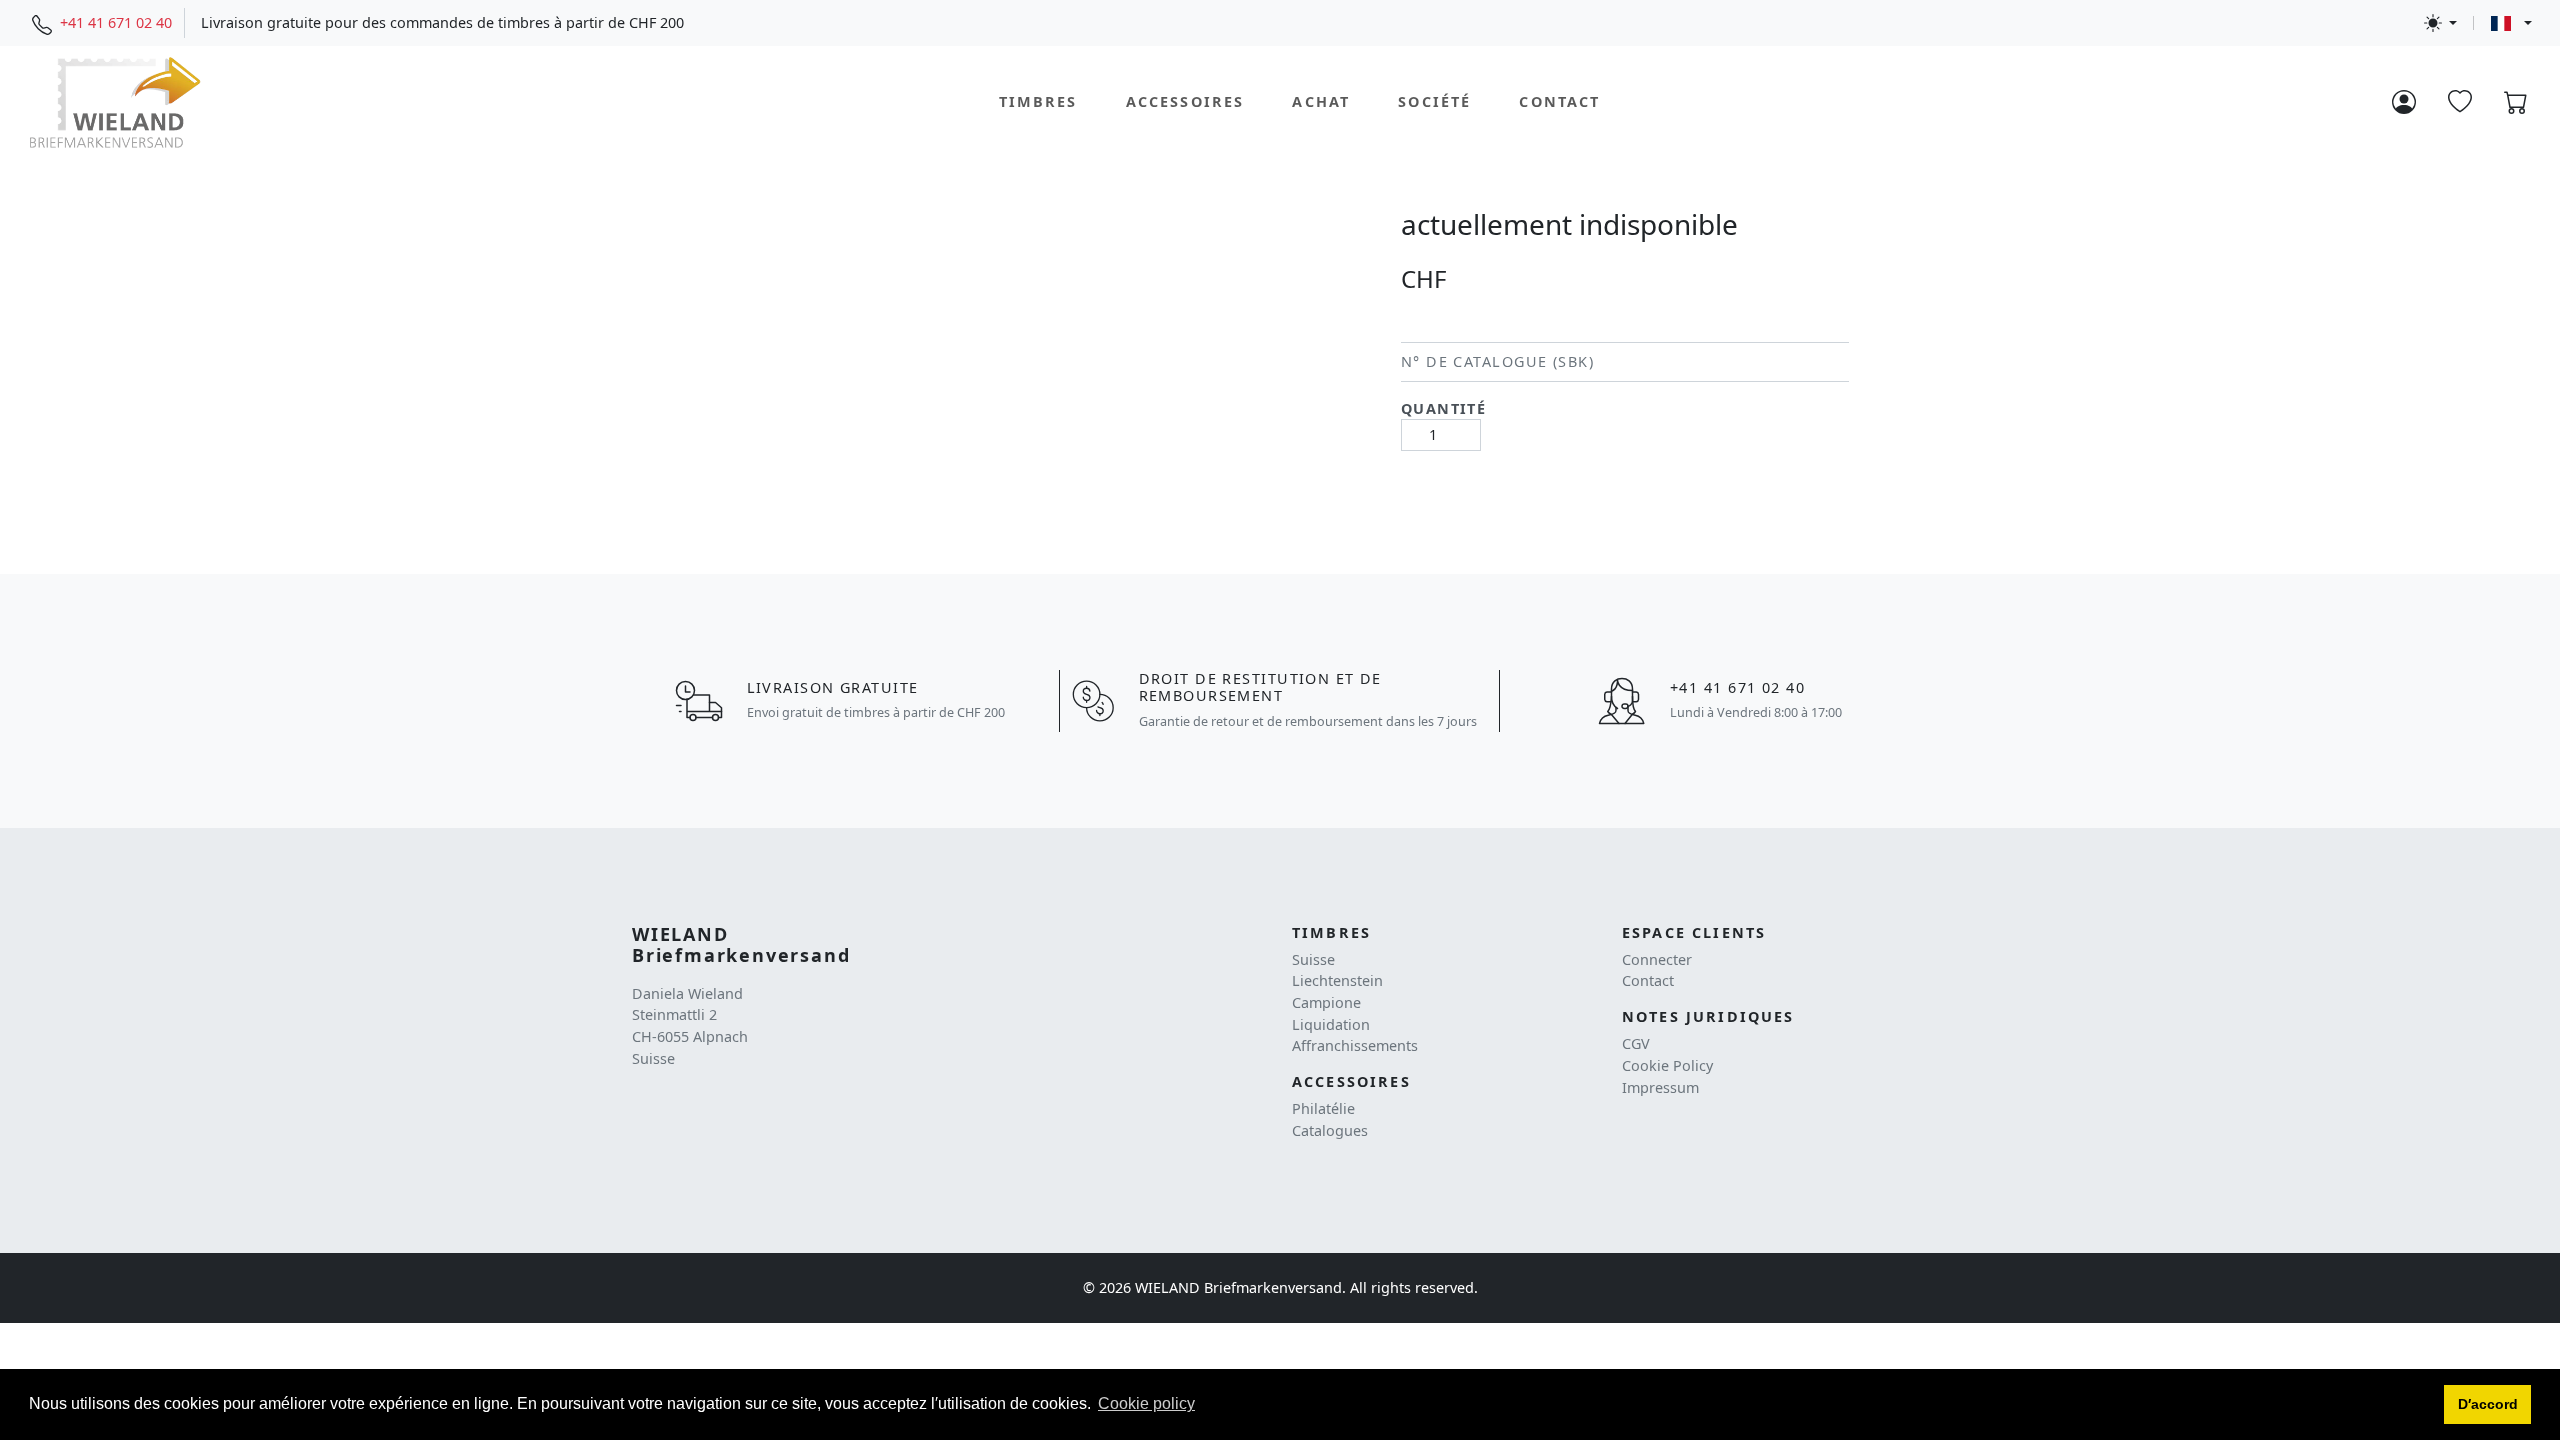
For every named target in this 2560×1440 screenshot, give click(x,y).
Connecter (1657, 959)
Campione (1326, 1002)
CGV (1636, 1043)
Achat (1321, 101)
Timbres (1038, 101)
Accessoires (1185, 101)
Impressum (1660, 1087)
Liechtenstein (1337, 980)
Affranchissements (1355, 1045)
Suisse (1313, 959)
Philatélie (1323, 1108)
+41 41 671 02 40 (116, 22)
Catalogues (1330, 1130)
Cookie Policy (1667, 1065)
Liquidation (1331, 1024)
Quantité (1444, 408)
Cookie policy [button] (1146, 1403)
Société (1434, 101)
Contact (1559, 101)
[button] (2487, 1405)
